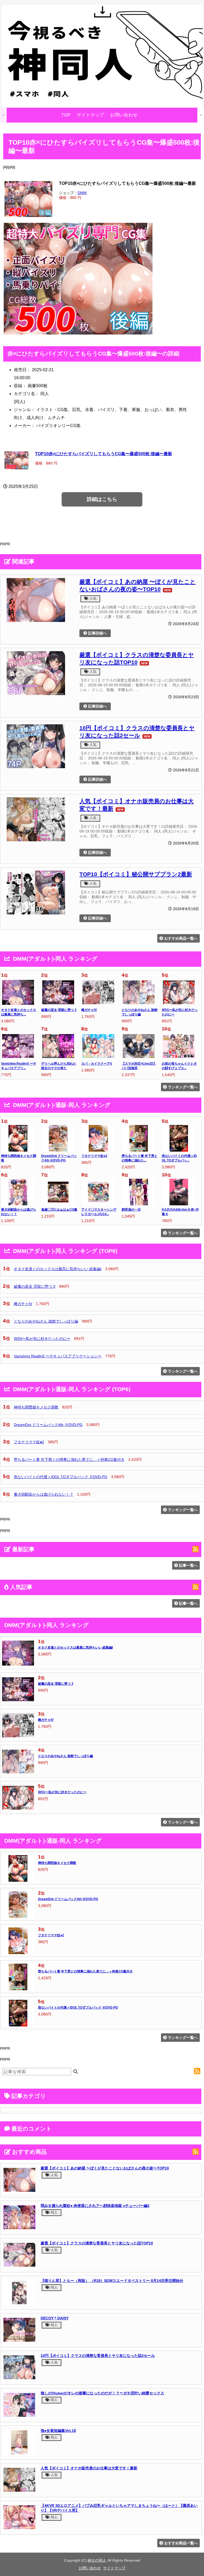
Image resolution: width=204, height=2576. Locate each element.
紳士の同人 (97, 2560)
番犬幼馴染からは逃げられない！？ (44, 1494)
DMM (82, 193)
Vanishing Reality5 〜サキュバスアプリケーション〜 (58, 1356)
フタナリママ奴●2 (94, 1156)
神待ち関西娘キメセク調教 (36, 1407)
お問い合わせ (124, 115)
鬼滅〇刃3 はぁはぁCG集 (59, 1210)
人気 (92, 598)
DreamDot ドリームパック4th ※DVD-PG (48, 1425)
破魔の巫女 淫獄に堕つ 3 (59, 1010)
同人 (54, 2212)
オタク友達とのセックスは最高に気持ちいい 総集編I (58, 1269)
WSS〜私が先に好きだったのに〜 (42, 1339)
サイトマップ (90, 115)
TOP (66, 115)
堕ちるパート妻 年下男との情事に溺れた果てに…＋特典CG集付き (69, 1460)
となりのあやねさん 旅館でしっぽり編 (46, 1321)
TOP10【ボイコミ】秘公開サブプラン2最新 (136, 874)
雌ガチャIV (89, 1010)
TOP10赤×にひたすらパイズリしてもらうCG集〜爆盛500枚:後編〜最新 (104, 454)
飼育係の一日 (131, 1210)
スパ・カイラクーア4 (97, 1064)
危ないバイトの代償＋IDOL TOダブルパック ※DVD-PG (61, 1477)
